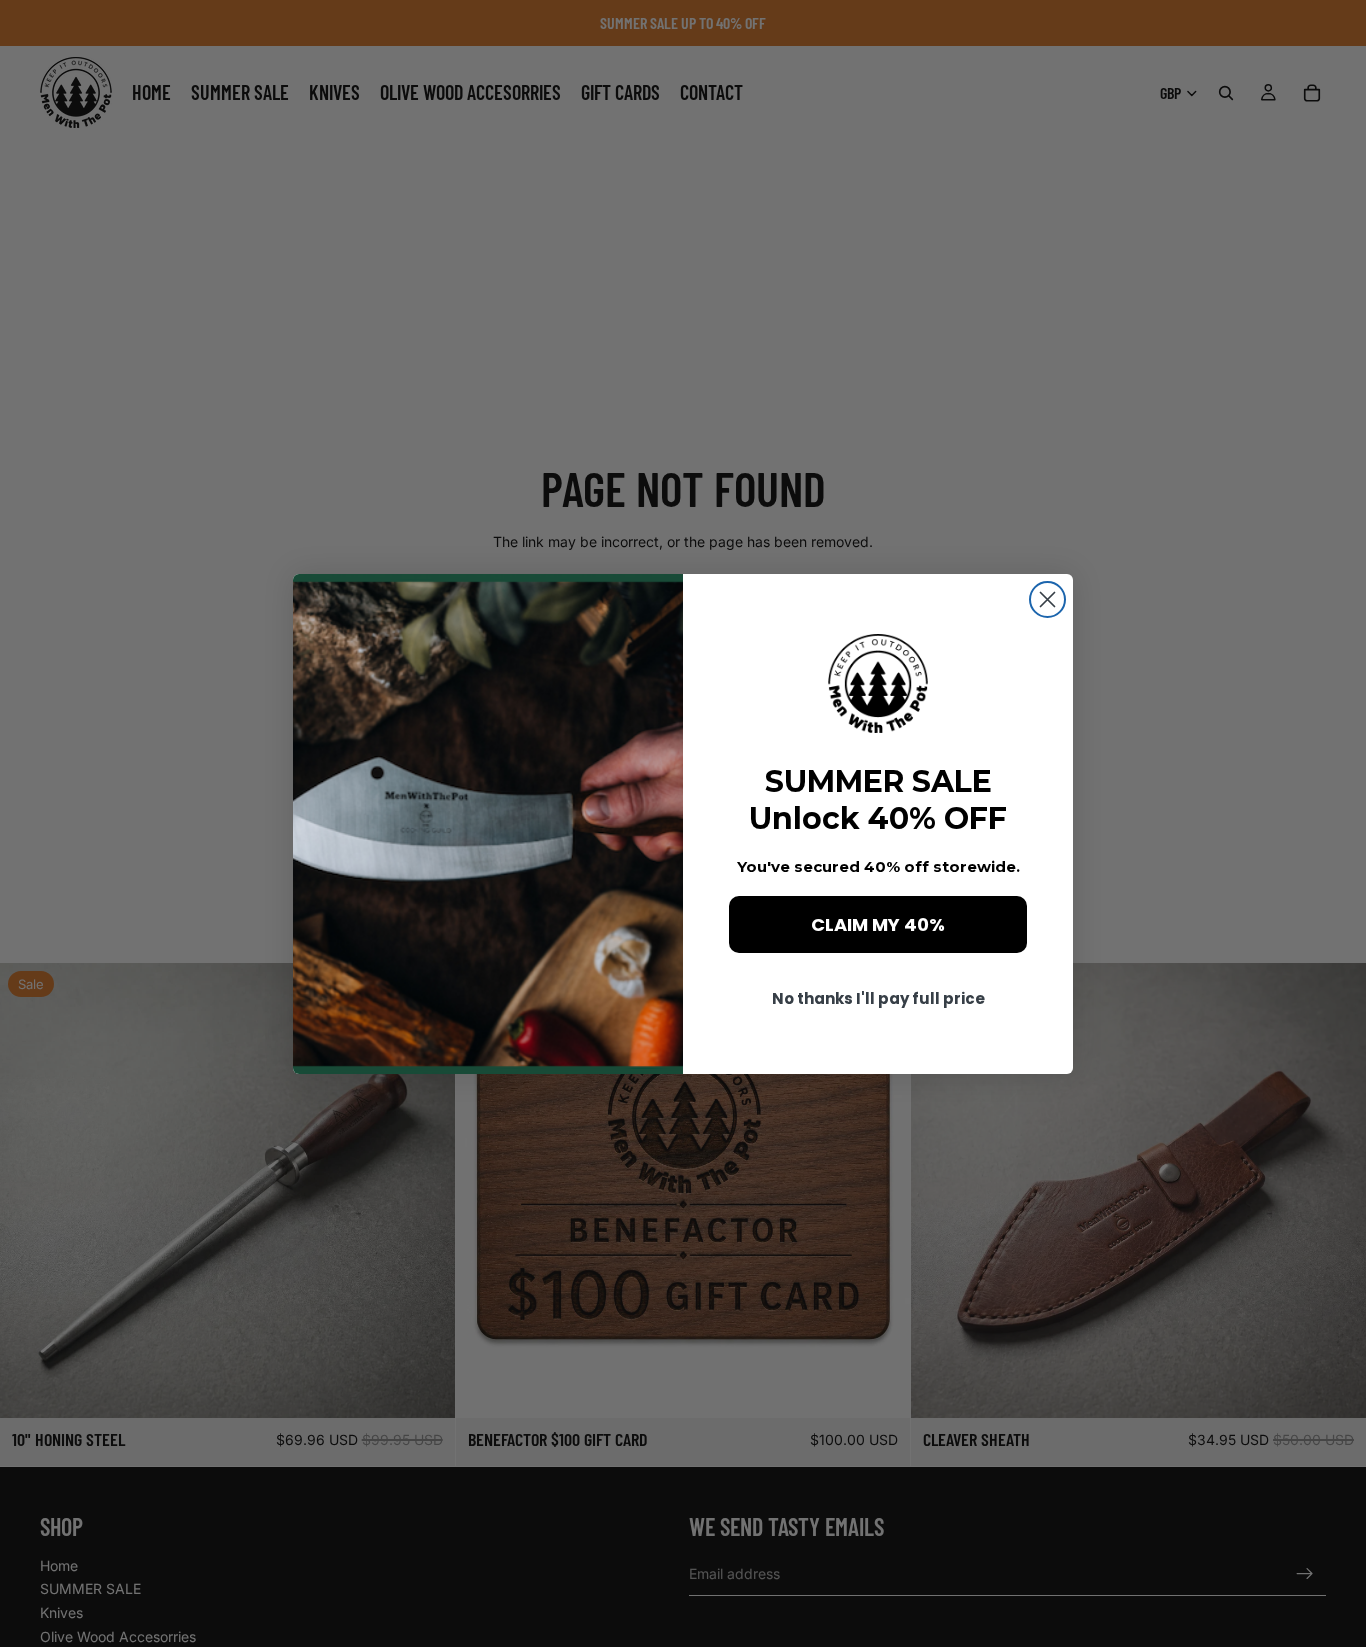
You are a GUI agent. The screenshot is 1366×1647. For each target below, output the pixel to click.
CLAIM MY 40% (878, 924)
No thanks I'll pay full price (878, 998)
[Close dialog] (1047, 599)
